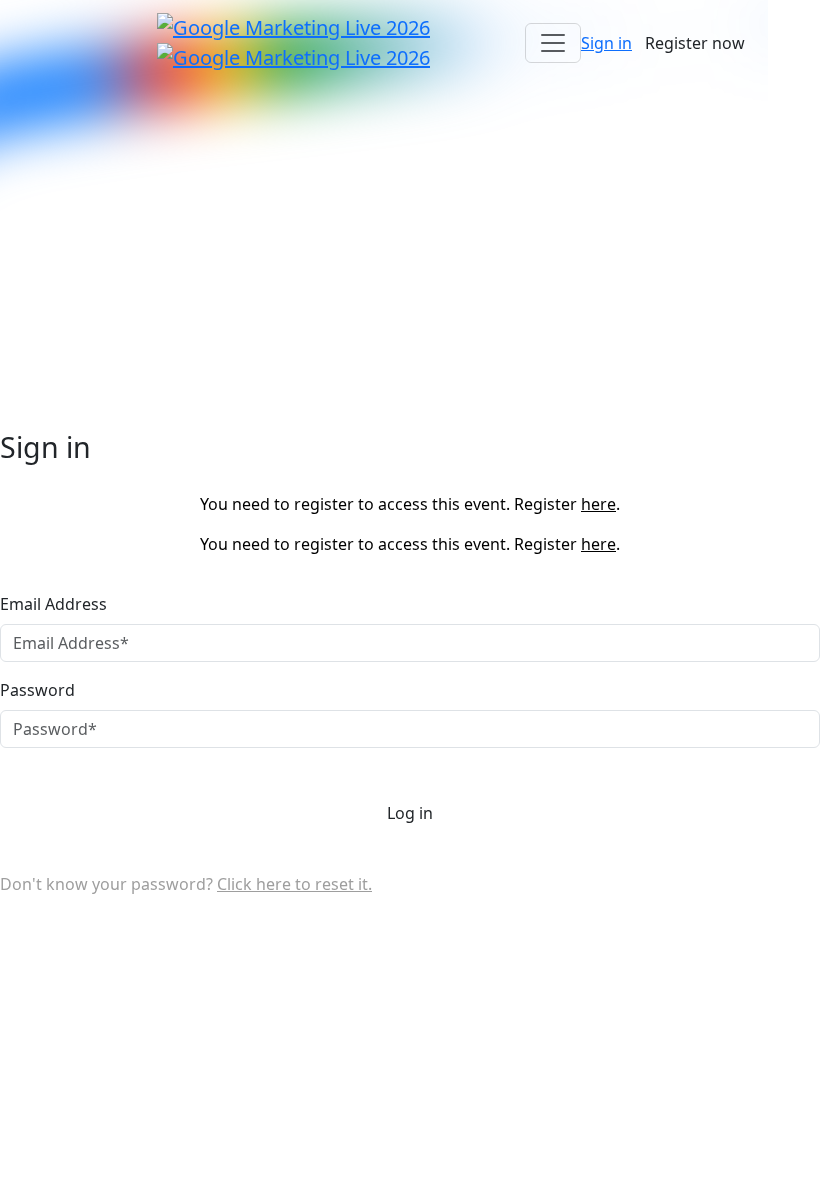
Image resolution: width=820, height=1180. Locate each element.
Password (37, 690)
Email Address (53, 604)
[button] (606, 43)
